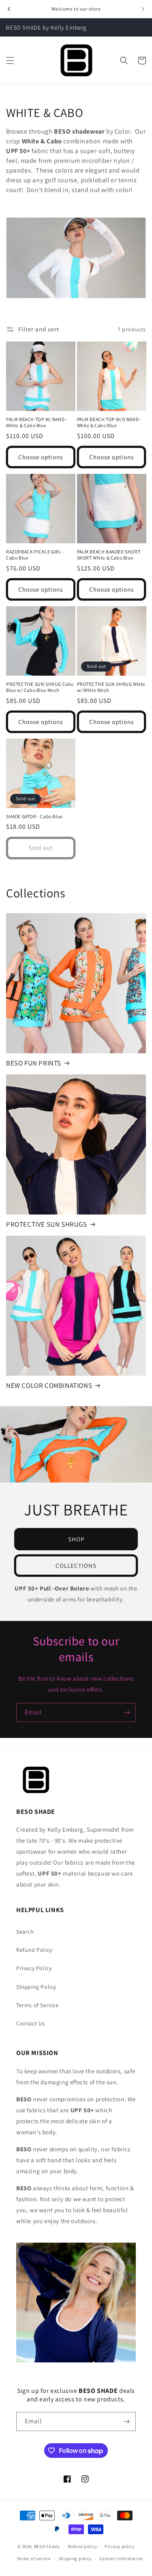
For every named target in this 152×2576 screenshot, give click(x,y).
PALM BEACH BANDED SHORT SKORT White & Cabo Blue (109, 555)
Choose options (41, 457)
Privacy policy (120, 2546)
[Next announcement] (143, 9)
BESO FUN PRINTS (34, 1063)
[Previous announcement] (9, 9)
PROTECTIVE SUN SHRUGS (47, 1224)
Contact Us (31, 2023)
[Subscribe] (126, 1713)
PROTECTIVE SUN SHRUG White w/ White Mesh (111, 687)
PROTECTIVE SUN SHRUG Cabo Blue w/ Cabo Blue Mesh (40, 687)
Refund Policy (34, 1950)
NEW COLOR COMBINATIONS (49, 1385)
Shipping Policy (36, 1987)
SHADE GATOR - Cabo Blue (34, 816)
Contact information (121, 2559)
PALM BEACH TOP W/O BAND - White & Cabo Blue (109, 422)
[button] (10, 61)
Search (25, 1932)
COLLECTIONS (76, 1565)
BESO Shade (47, 2546)
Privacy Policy (34, 1968)
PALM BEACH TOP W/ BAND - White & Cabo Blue (37, 422)
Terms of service (34, 2559)
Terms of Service (37, 2005)
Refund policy (82, 2546)
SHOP (76, 1539)
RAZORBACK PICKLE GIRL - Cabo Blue (35, 555)
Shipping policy (75, 2559)
